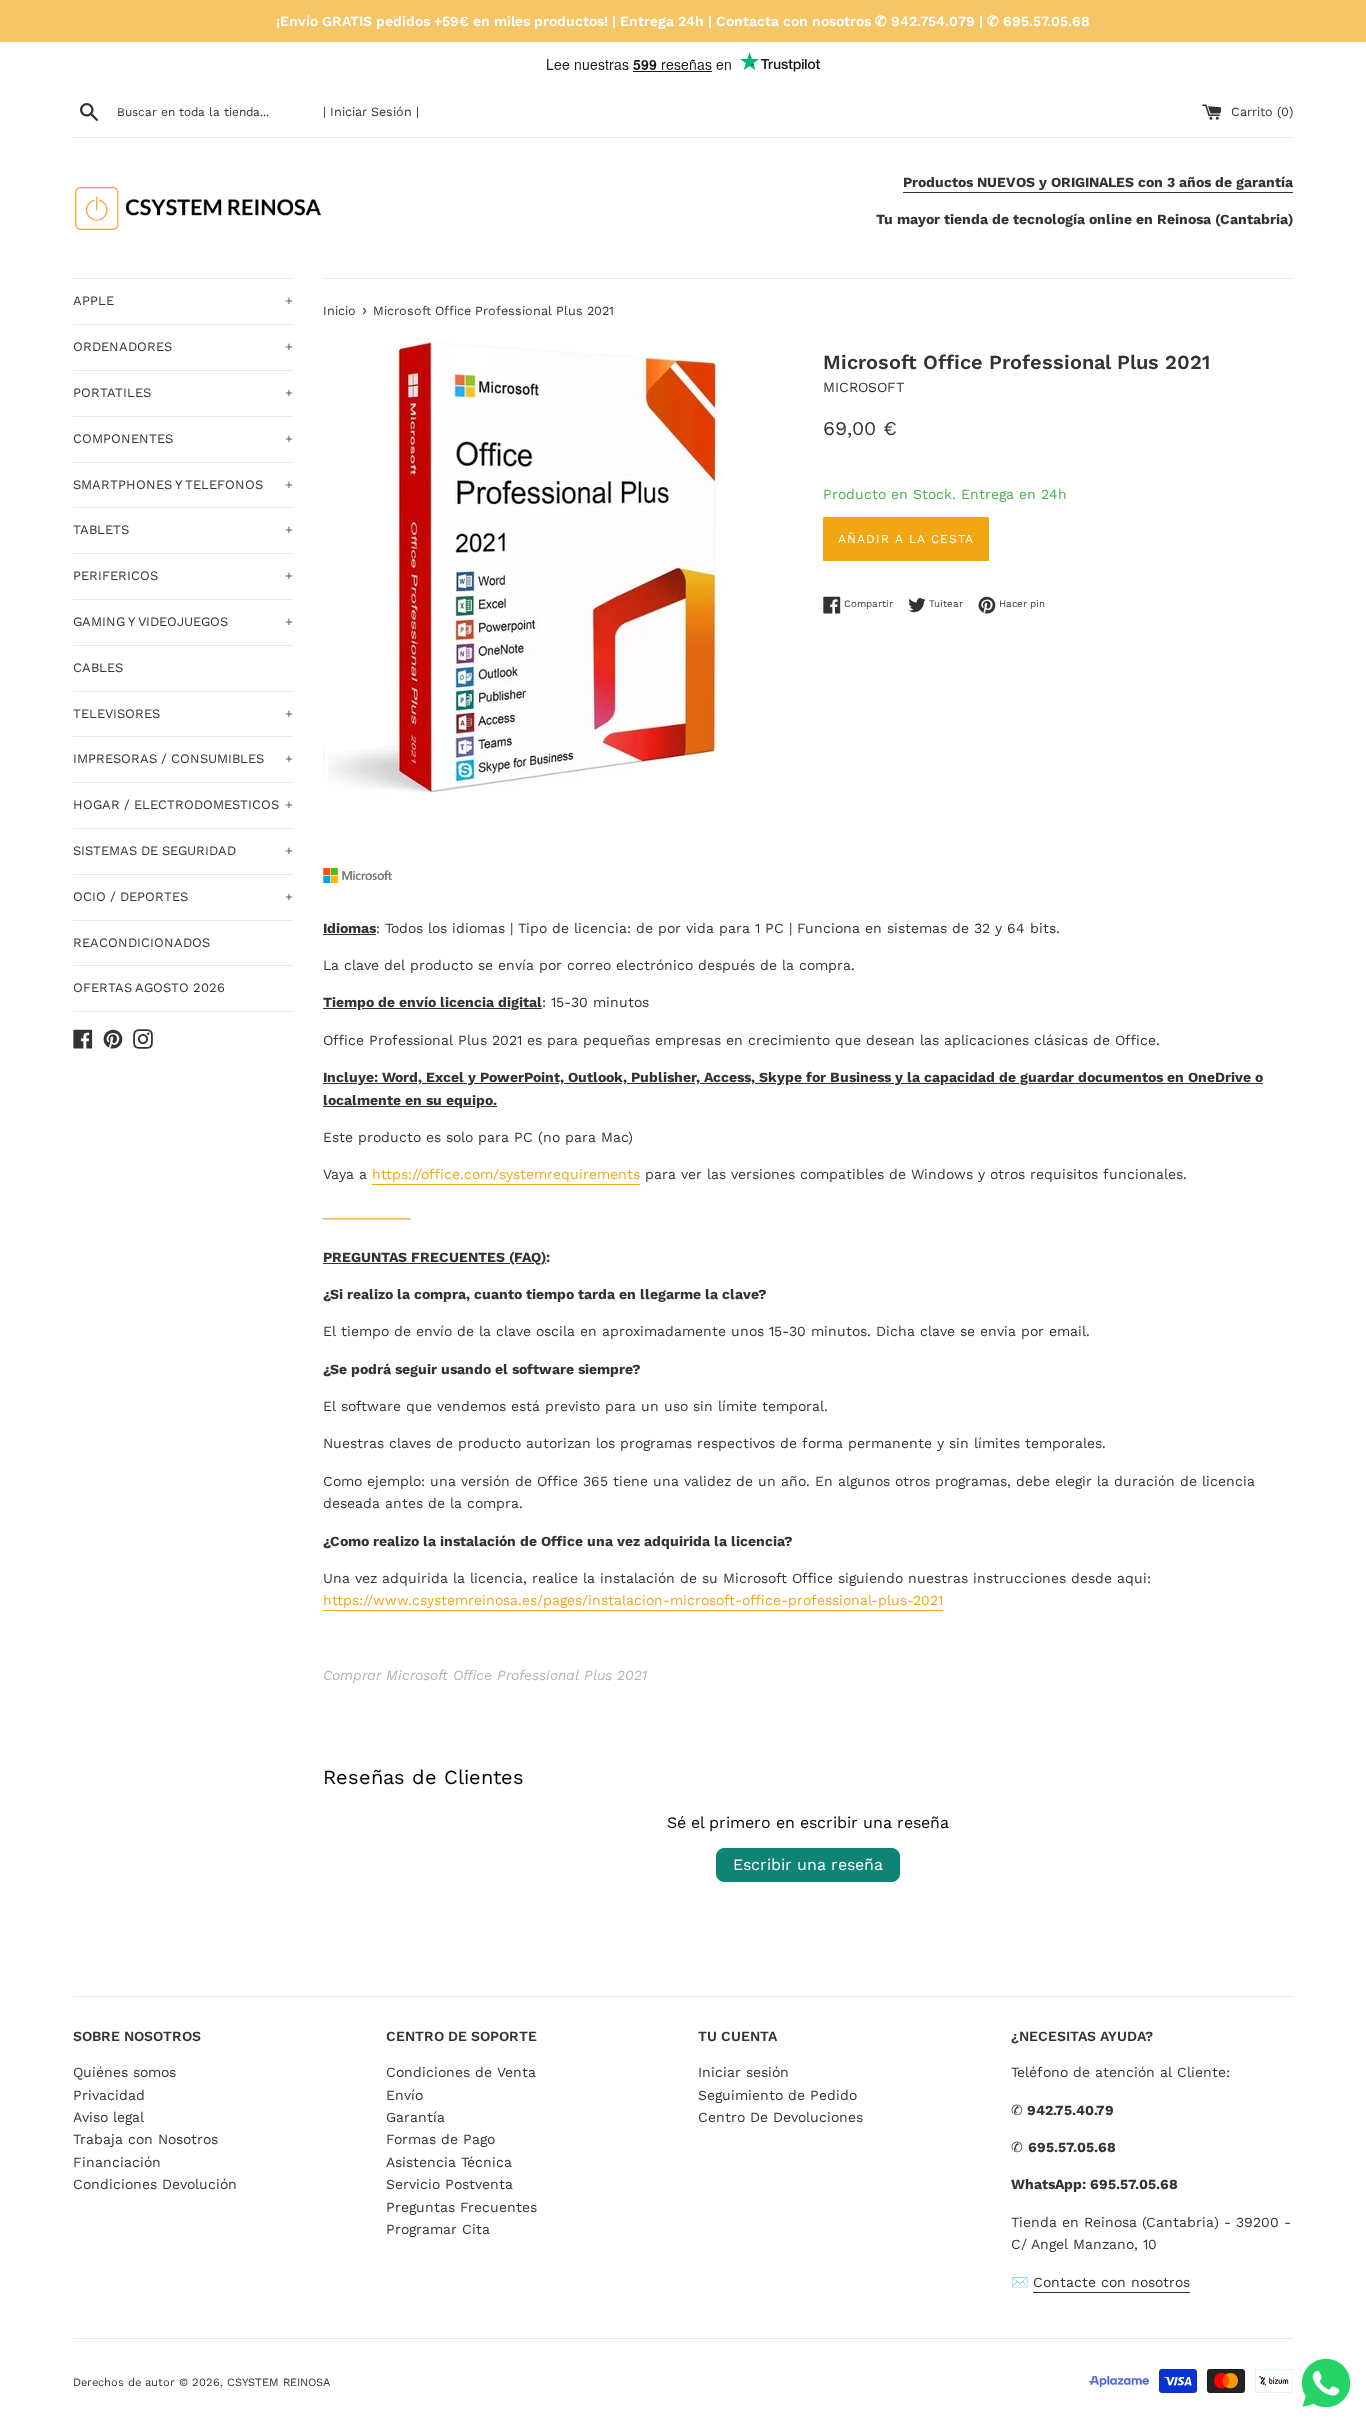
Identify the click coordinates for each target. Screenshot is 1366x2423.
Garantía (415, 2117)
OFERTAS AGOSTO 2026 (149, 987)
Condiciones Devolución (155, 2184)
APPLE (183, 300)
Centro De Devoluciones (780, 2117)
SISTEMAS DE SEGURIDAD (183, 850)
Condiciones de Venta (461, 2072)
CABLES (98, 667)
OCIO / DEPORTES (183, 896)
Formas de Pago (440, 2139)
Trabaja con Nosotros (145, 2139)
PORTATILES (183, 392)
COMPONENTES (183, 438)
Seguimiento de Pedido (777, 2095)
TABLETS (183, 529)
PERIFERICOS (183, 575)
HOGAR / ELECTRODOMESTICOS (183, 804)
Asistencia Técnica (449, 2162)
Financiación (117, 2162)
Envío (404, 2095)
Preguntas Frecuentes (461, 2207)
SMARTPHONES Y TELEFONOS (183, 484)
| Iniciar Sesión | (371, 111)
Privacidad (109, 2095)
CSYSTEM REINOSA (278, 2382)
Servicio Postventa (449, 2184)
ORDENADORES (183, 346)
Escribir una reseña (808, 1864)
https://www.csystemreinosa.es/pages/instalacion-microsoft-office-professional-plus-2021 (633, 1600)
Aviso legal (108, 2117)
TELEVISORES (183, 713)
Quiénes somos (124, 2072)
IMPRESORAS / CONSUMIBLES (183, 758)
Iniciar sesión (743, 2072)
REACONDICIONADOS (141, 942)
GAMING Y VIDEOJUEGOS (183, 621)
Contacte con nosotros (1111, 2282)
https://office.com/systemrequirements (506, 1174)
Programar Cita (438, 2229)
